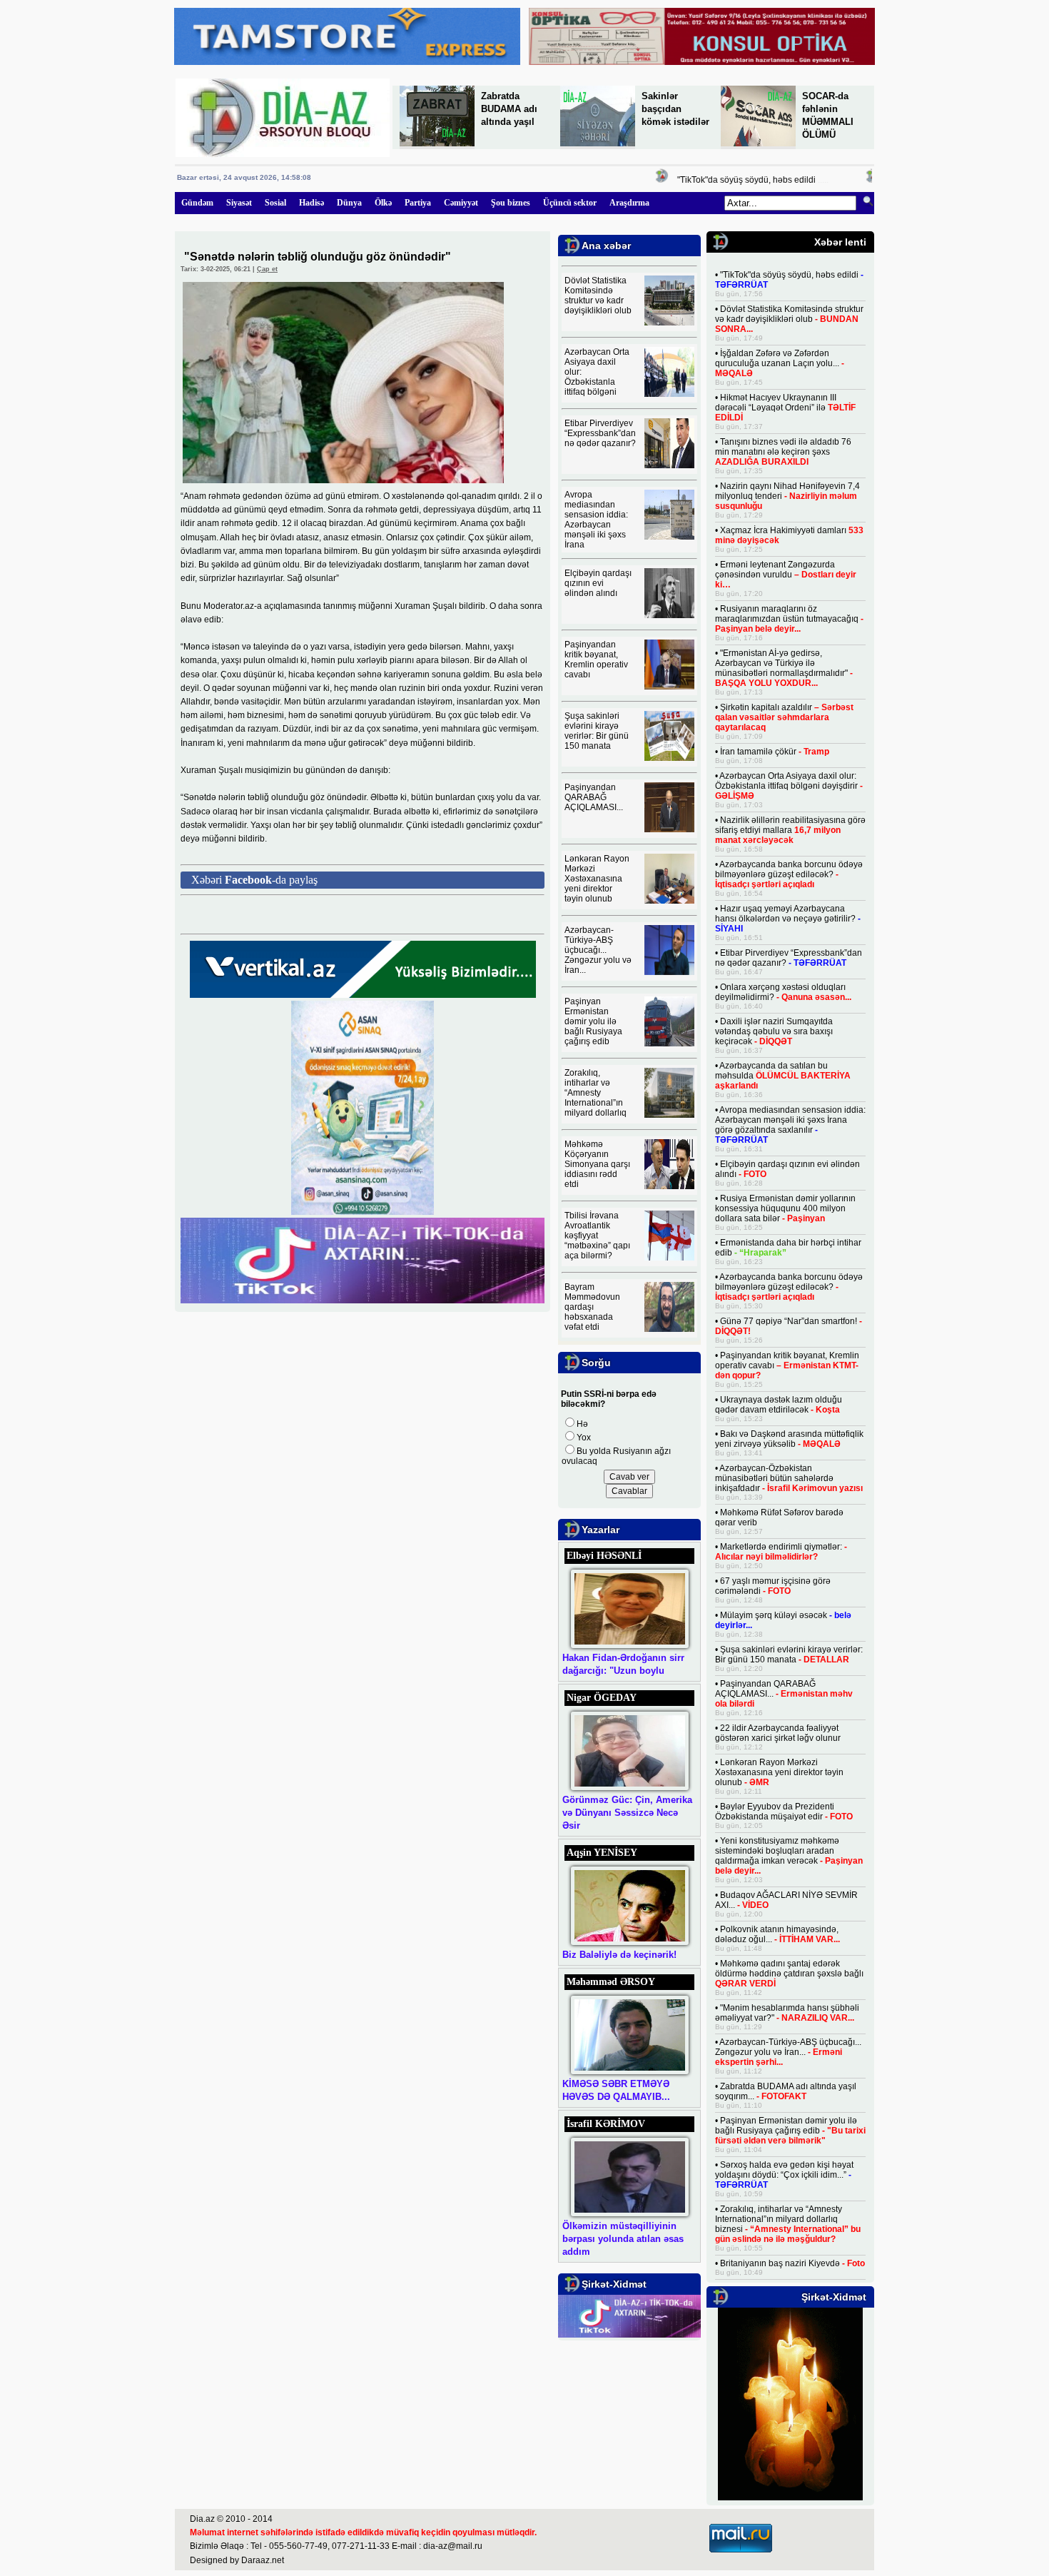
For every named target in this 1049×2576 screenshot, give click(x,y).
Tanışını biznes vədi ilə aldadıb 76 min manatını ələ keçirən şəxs (783, 452)
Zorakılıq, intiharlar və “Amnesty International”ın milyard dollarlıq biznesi (788, 2224)
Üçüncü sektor (570, 203)
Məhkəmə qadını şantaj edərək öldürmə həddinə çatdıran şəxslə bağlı (789, 1974)
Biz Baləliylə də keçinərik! (619, 1955)
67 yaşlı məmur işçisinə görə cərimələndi (773, 1586)
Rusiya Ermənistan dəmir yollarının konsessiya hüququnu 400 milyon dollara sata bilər (785, 1208)
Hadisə (311, 203)
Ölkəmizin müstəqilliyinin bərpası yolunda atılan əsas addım (623, 2239)
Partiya (418, 203)
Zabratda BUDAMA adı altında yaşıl (509, 109)
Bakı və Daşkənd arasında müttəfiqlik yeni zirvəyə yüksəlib (789, 1439)
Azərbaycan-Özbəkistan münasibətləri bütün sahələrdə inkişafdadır (789, 1478)
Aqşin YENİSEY (602, 1853)
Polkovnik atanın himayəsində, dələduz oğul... (777, 1934)
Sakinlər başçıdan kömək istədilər (675, 109)
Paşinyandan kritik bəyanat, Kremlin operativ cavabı (596, 660)
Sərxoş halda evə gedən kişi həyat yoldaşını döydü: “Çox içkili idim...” (784, 2175)
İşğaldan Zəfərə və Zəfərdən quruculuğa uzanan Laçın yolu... (780, 363)
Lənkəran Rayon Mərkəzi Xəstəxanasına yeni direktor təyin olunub (597, 879)
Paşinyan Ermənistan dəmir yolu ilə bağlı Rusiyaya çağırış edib (593, 1021)
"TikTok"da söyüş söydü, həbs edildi (719, 180)
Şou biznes (511, 203)
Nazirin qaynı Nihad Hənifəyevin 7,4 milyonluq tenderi (787, 496)
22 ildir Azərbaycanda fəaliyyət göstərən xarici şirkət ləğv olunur (778, 1733)
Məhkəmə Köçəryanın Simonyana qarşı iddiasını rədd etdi (597, 1164)
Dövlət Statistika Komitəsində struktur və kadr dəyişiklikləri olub (598, 296)
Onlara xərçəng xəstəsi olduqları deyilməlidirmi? (783, 992)
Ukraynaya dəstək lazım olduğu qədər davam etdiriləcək (779, 1405)
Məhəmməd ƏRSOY (611, 1982)
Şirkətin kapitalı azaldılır (784, 717)
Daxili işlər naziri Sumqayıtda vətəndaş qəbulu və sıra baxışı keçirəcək (774, 1031)
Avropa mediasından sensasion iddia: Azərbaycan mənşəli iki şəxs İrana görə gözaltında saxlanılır (790, 1125)
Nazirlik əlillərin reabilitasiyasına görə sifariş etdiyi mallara (790, 830)
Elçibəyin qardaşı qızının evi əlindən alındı (598, 583)
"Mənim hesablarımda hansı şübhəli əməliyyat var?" (787, 2013)
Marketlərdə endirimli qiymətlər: (781, 1552)
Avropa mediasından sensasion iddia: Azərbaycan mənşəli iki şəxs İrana (596, 520)
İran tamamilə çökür (775, 752)
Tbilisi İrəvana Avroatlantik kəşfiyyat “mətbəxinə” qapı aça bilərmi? (597, 1236)
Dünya (349, 203)
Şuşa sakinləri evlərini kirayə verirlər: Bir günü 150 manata (597, 731)
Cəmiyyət (461, 203)
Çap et (267, 269)
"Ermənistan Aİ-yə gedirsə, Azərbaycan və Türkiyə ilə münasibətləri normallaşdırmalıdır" (784, 668)
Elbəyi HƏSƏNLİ (604, 1556)
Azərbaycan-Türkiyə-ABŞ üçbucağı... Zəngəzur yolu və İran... (598, 950)
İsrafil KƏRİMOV (606, 2124)
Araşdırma (629, 203)
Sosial (275, 203)
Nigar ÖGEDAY (602, 1698)
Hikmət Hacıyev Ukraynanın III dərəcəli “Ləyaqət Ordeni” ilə (785, 408)
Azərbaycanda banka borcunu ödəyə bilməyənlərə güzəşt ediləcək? (789, 874)
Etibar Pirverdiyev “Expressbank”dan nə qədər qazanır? (600, 433)
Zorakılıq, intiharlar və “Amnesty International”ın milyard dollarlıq (596, 1093)
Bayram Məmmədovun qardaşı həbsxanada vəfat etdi (592, 1307)
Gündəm (197, 203)
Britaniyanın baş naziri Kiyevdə (792, 2263)
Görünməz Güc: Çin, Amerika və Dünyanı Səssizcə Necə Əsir (627, 1813)
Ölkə (383, 203)
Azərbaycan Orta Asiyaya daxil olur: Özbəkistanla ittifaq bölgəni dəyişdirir (789, 786)
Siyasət (239, 203)
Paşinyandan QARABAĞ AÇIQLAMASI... (594, 797)
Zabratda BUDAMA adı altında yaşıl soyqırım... (786, 2091)
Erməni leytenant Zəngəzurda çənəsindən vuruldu (786, 575)
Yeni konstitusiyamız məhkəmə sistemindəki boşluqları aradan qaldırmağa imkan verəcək (789, 1856)
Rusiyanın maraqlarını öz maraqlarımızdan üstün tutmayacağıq (789, 619)
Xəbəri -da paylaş (254, 880)
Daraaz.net (263, 2560)
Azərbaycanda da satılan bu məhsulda (783, 1076)
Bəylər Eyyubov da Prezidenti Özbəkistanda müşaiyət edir (784, 1812)
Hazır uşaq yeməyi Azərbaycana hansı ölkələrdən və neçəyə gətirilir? (788, 919)
